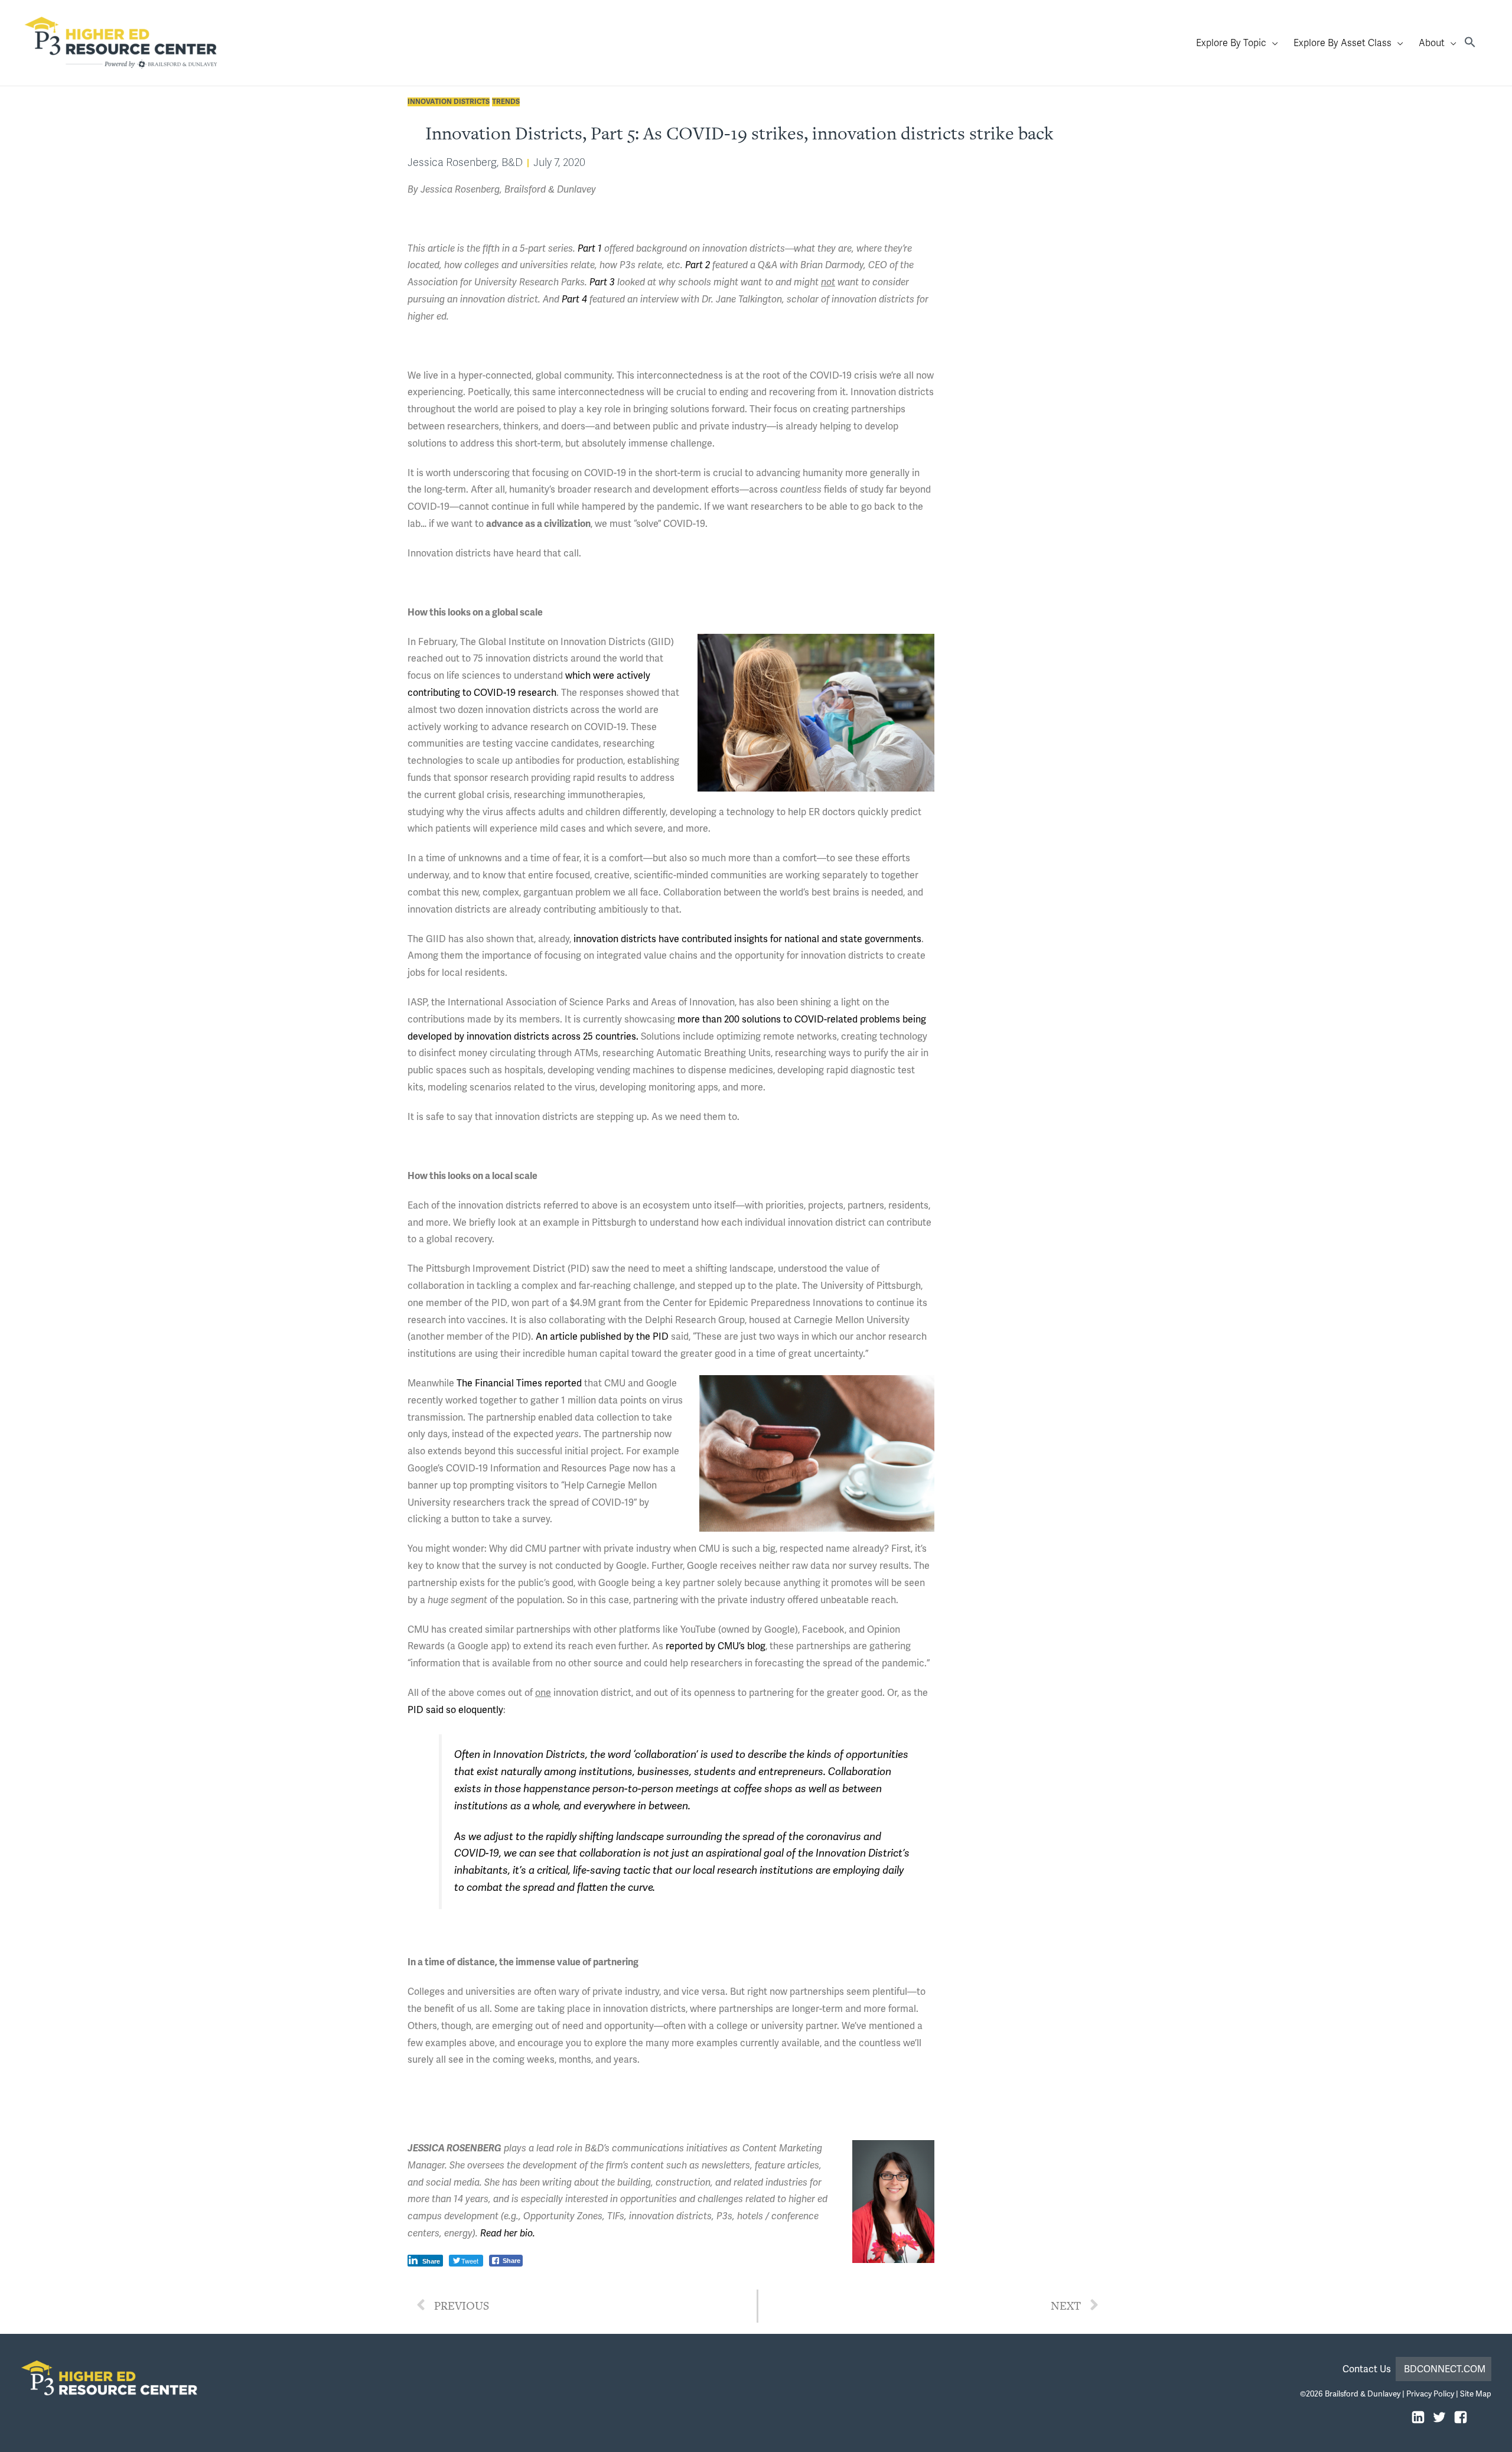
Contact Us (1369, 2369)
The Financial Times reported (519, 1383)
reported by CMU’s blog (716, 1646)
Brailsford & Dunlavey (1363, 2394)
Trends (506, 102)
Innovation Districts (449, 102)
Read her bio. (508, 2233)
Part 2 (698, 265)
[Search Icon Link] (1470, 43)
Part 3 (602, 282)
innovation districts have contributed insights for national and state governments (747, 939)
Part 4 (574, 299)
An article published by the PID (602, 1336)
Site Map (1476, 2394)
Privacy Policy (1430, 2394)
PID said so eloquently (455, 1710)
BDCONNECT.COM (1445, 2369)
